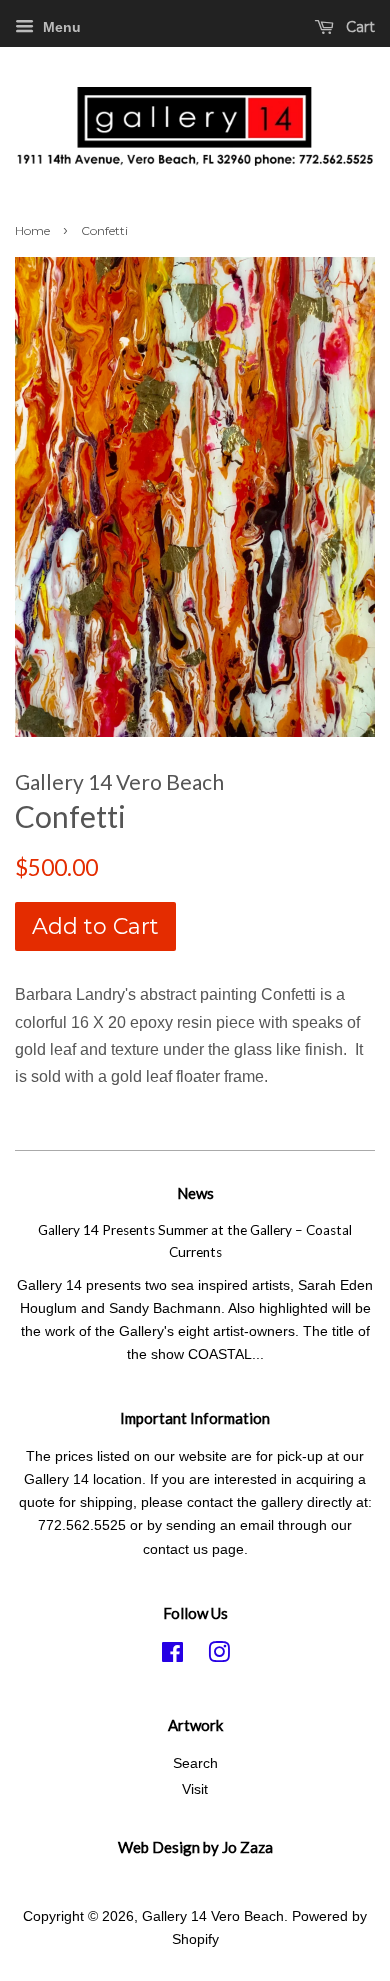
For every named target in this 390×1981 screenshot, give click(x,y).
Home (32, 230)
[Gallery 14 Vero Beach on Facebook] (172, 1656)
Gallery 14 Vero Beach (213, 1916)
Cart (358, 27)
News (195, 1193)
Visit (195, 1789)
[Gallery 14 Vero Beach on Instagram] (219, 1656)
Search (195, 1763)
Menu (60, 27)
